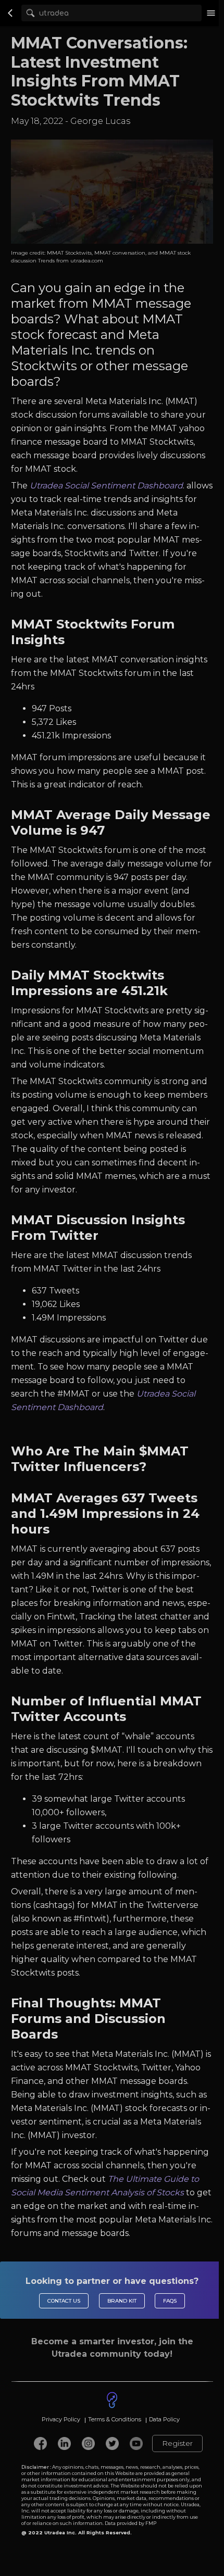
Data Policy (164, 2419)
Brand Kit (122, 2301)
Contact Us (64, 2301)
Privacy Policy (61, 2419)
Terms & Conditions (115, 2419)
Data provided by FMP (130, 2523)
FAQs (170, 2301)
